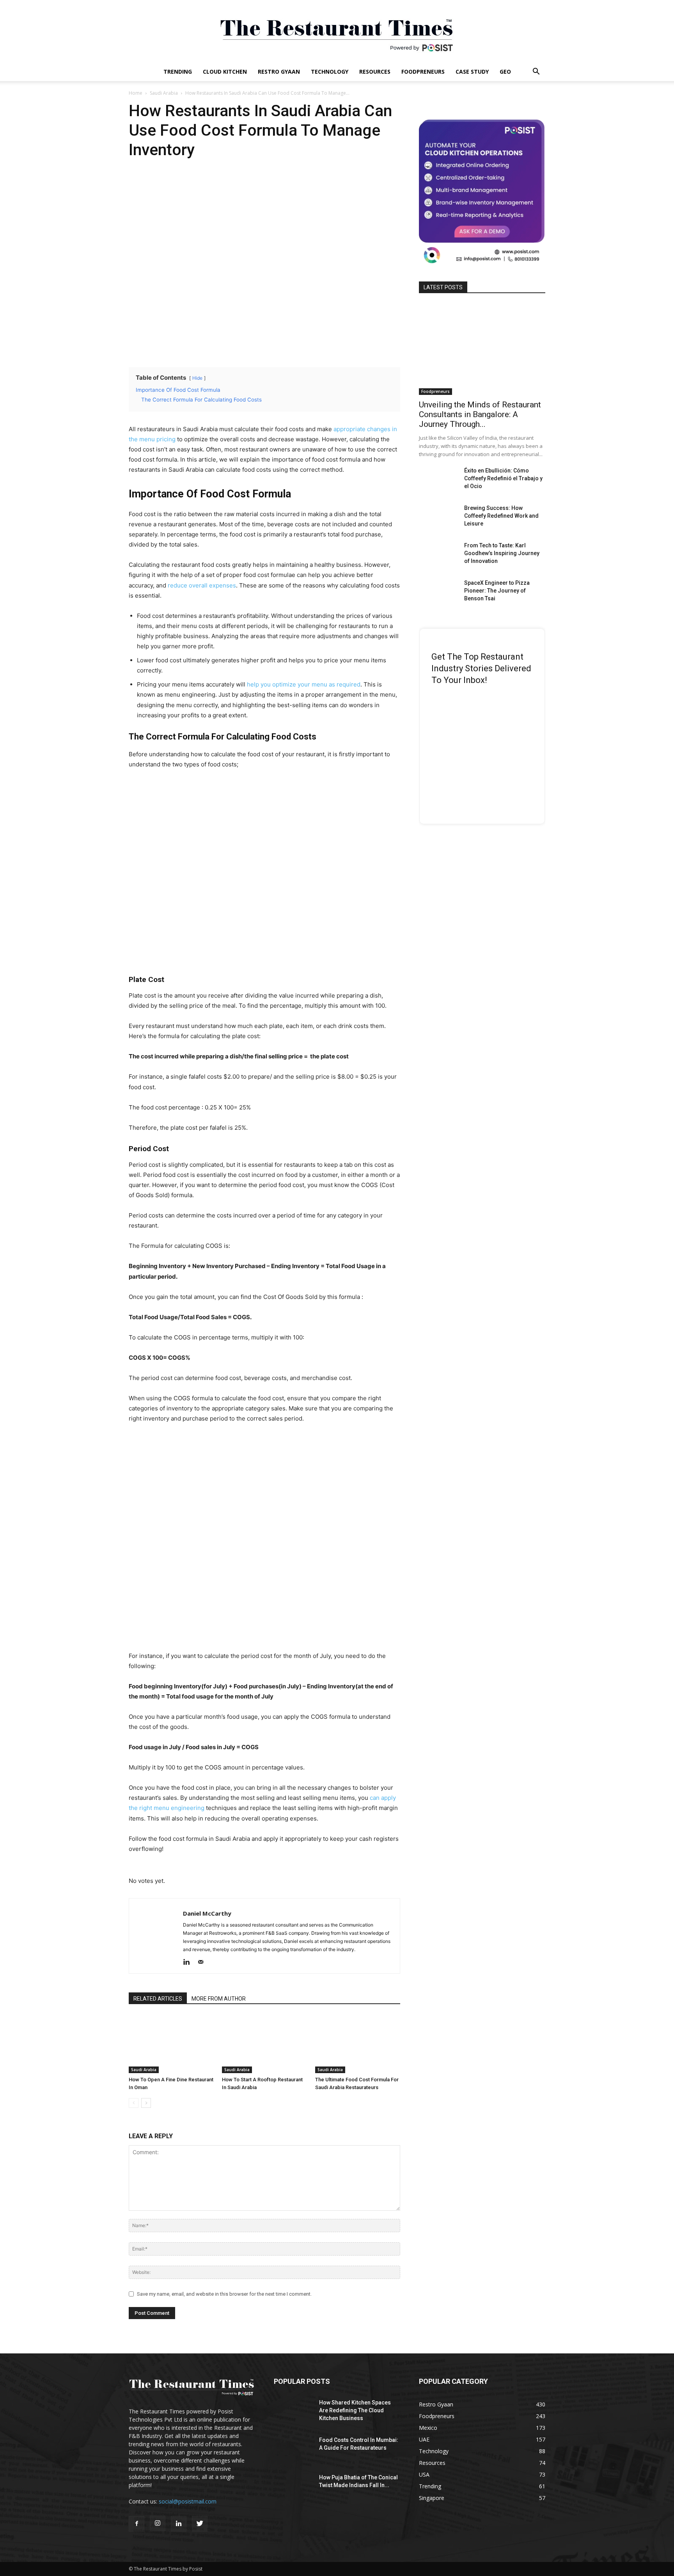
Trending (178, 72)
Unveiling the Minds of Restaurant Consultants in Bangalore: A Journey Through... (480, 414)
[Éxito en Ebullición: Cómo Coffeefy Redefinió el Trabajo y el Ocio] (438, 480)
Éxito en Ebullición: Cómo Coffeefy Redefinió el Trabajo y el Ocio (503, 478)
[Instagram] (158, 2523)
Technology (330, 72)
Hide (197, 378)
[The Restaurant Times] (337, 31)
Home (136, 93)
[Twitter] (200, 2524)
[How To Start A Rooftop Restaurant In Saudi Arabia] (264, 2044)
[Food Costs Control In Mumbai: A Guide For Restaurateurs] (293, 2450)
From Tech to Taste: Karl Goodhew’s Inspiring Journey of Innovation (502, 553)
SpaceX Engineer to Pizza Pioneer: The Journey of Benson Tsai (497, 591)
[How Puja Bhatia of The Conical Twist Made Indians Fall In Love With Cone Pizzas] (293, 2487)
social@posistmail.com (188, 2501)
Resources (375, 72)
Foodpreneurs (423, 72)
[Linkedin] (189, 1962)
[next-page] (146, 2103)
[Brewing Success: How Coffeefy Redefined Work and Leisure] (438, 518)
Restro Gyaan (279, 72)
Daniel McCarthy (207, 1913)
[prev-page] (134, 2103)
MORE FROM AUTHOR (219, 1999)
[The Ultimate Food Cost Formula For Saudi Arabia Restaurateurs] (358, 2044)
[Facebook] (137, 2524)
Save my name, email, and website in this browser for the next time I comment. (224, 2294)
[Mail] (203, 1962)
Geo (505, 72)
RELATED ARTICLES (158, 1999)
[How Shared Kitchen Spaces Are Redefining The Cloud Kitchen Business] (293, 2412)
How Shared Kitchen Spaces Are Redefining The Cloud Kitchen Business (355, 2410)
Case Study (472, 72)
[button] (536, 72)
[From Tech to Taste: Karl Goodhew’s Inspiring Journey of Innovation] (438, 555)
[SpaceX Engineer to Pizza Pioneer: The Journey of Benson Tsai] (438, 593)
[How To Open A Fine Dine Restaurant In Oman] (171, 2044)
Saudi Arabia (164, 93)
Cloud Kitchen (225, 72)
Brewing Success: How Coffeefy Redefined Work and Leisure (501, 516)
